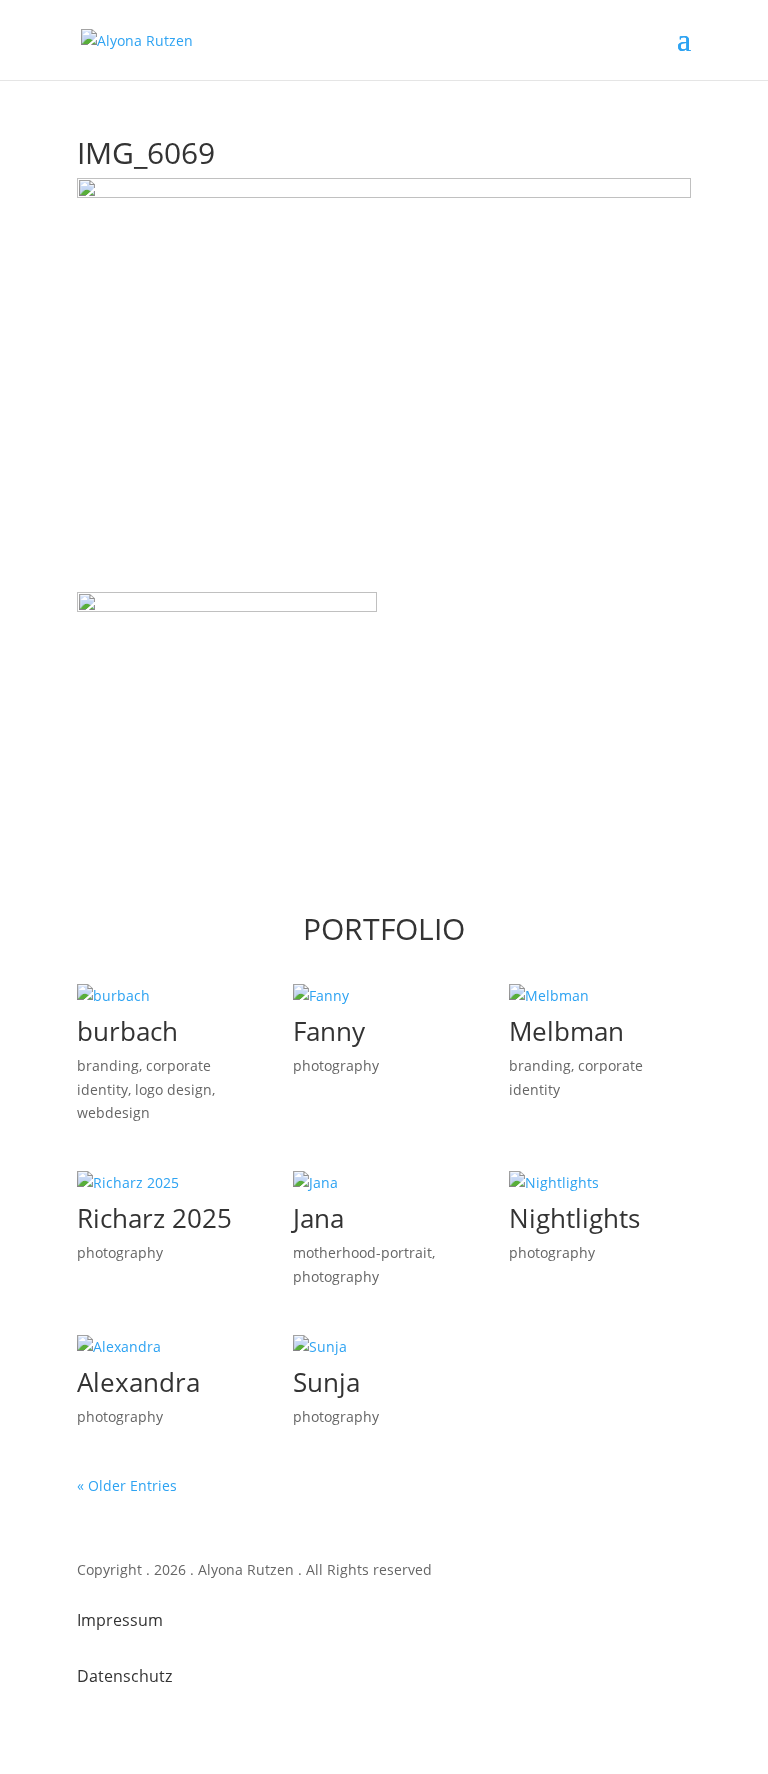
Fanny (329, 1031)
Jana (318, 1218)
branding (108, 1065)
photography (336, 1065)
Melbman (566, 1031)
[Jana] (384, 1183)
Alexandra (138, 1382)
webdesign (113, 1112)
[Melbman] (600, 996)
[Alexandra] (168, 1347)
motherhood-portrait (362, 1252)
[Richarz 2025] (168, 1183)
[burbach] (168, 996)
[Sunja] (384, 1347)
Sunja (326, 1382)
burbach (127, 1031)
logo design (173, 1089)
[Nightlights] (600, 1183)
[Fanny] (384, 996)
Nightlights (574, 1218)
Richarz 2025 (154, 1218)
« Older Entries (127, 1485)
